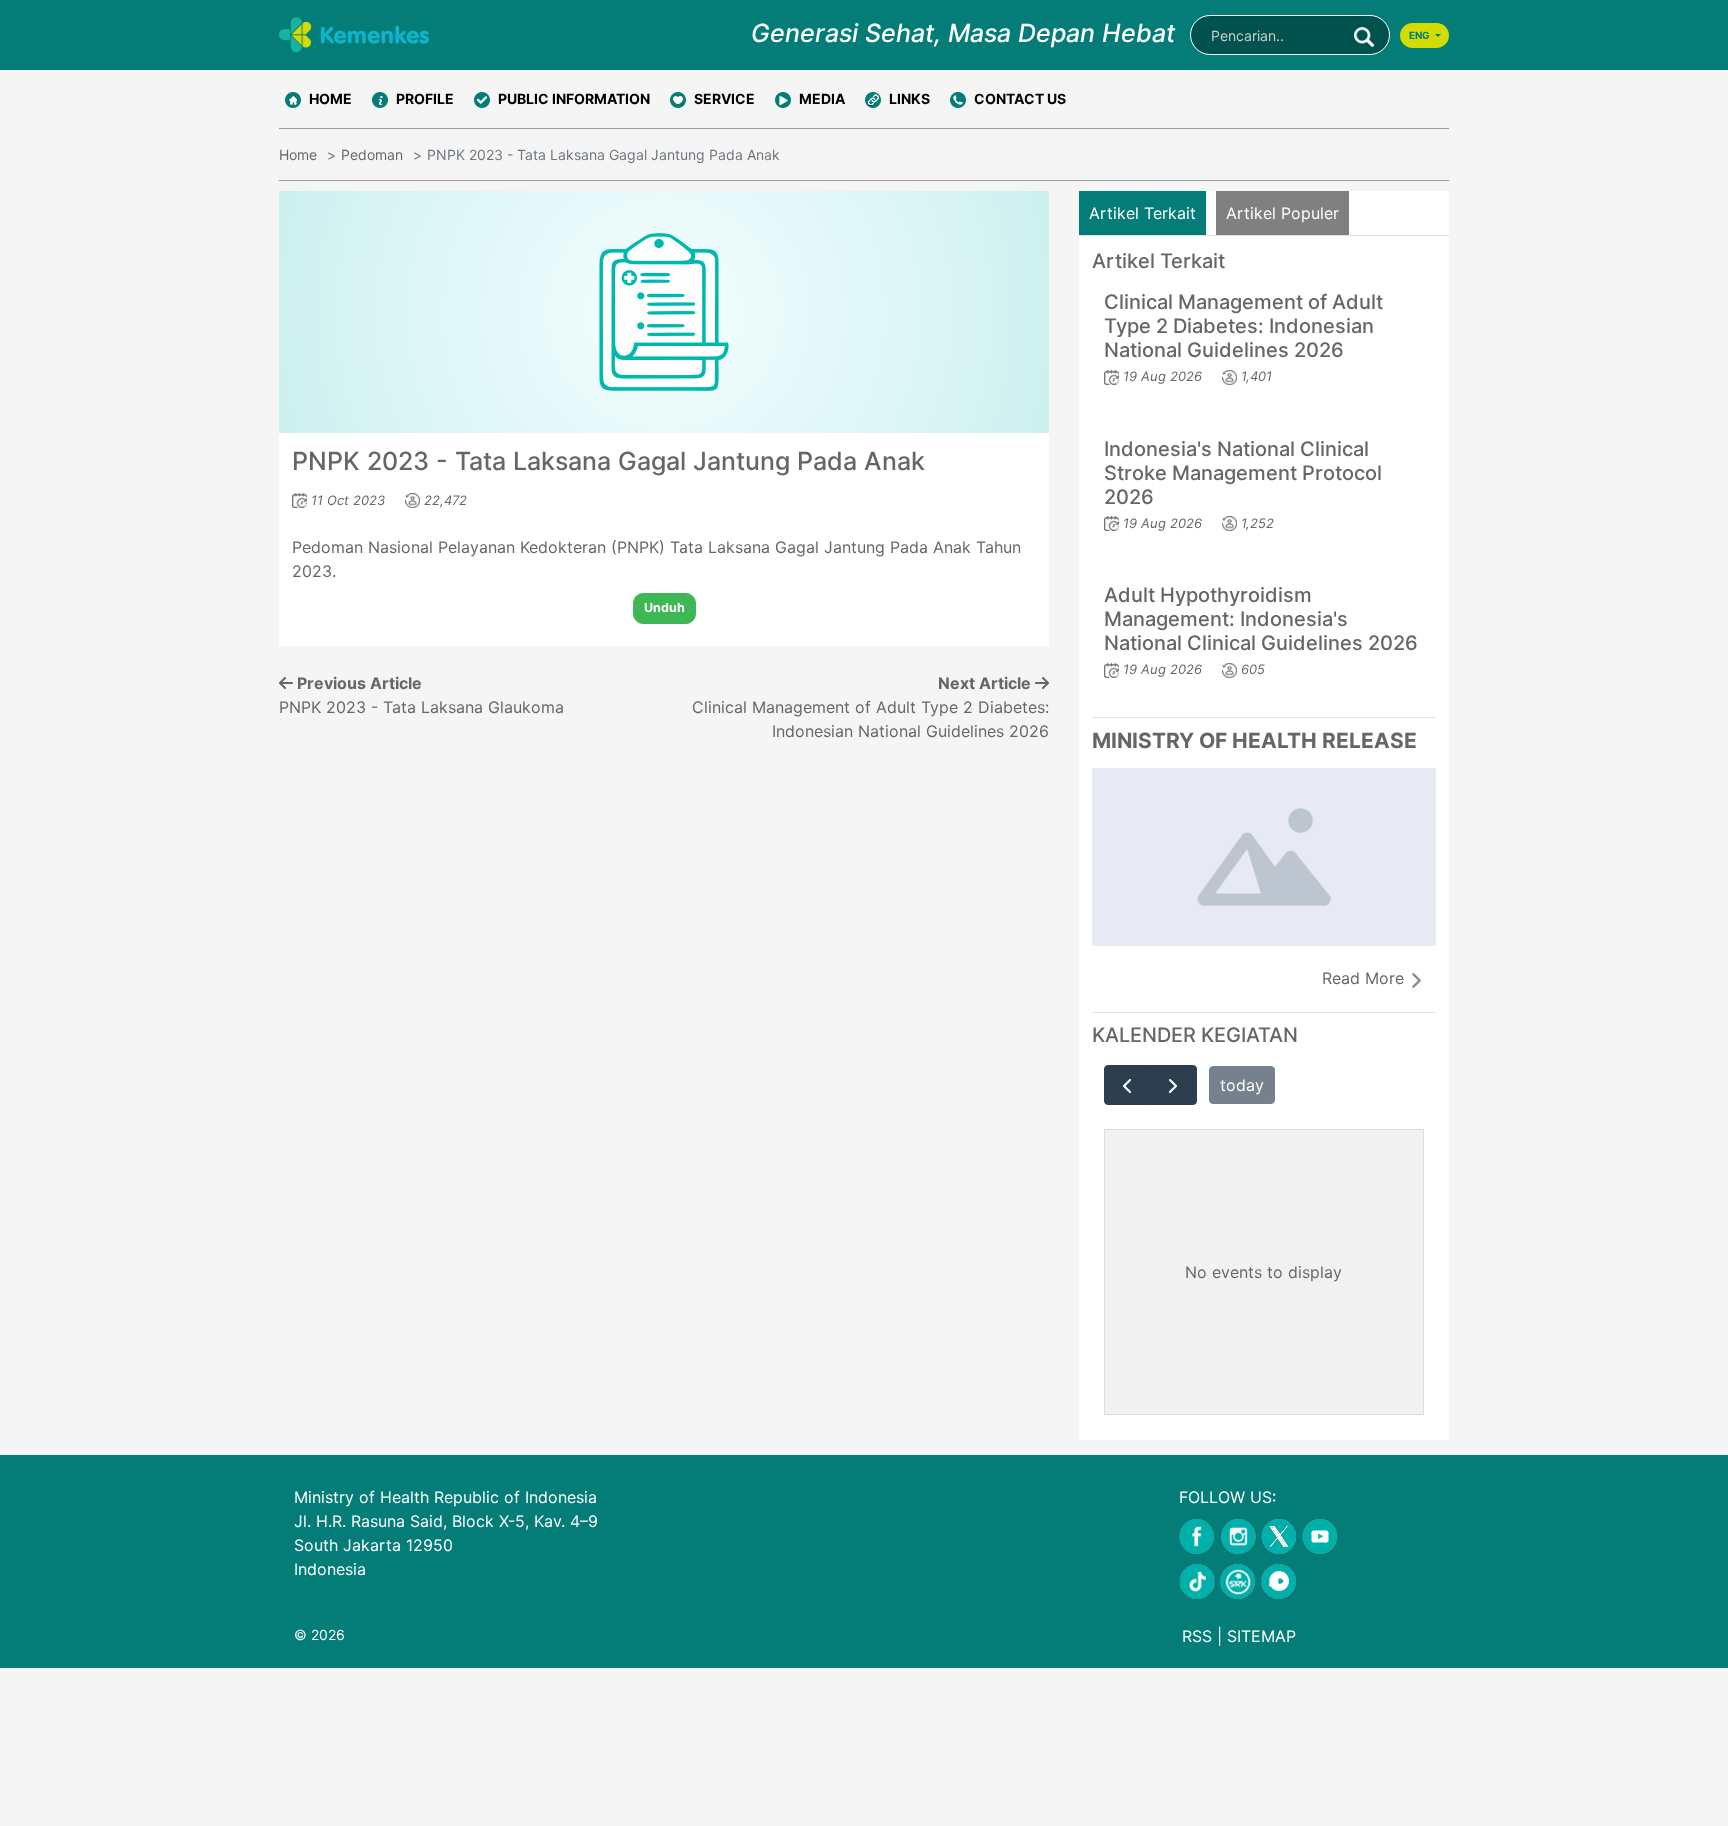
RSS (1197, 1636)
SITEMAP (1261, 1636)
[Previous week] (1127, 1085)
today (1242, 1085)
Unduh (664, 607)
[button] (413, 99)
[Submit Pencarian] (1364, 35)
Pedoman (372, 154)
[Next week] (1173, 1085)
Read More (1365, 978)
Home (298, 154)
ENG (1420, 35)
